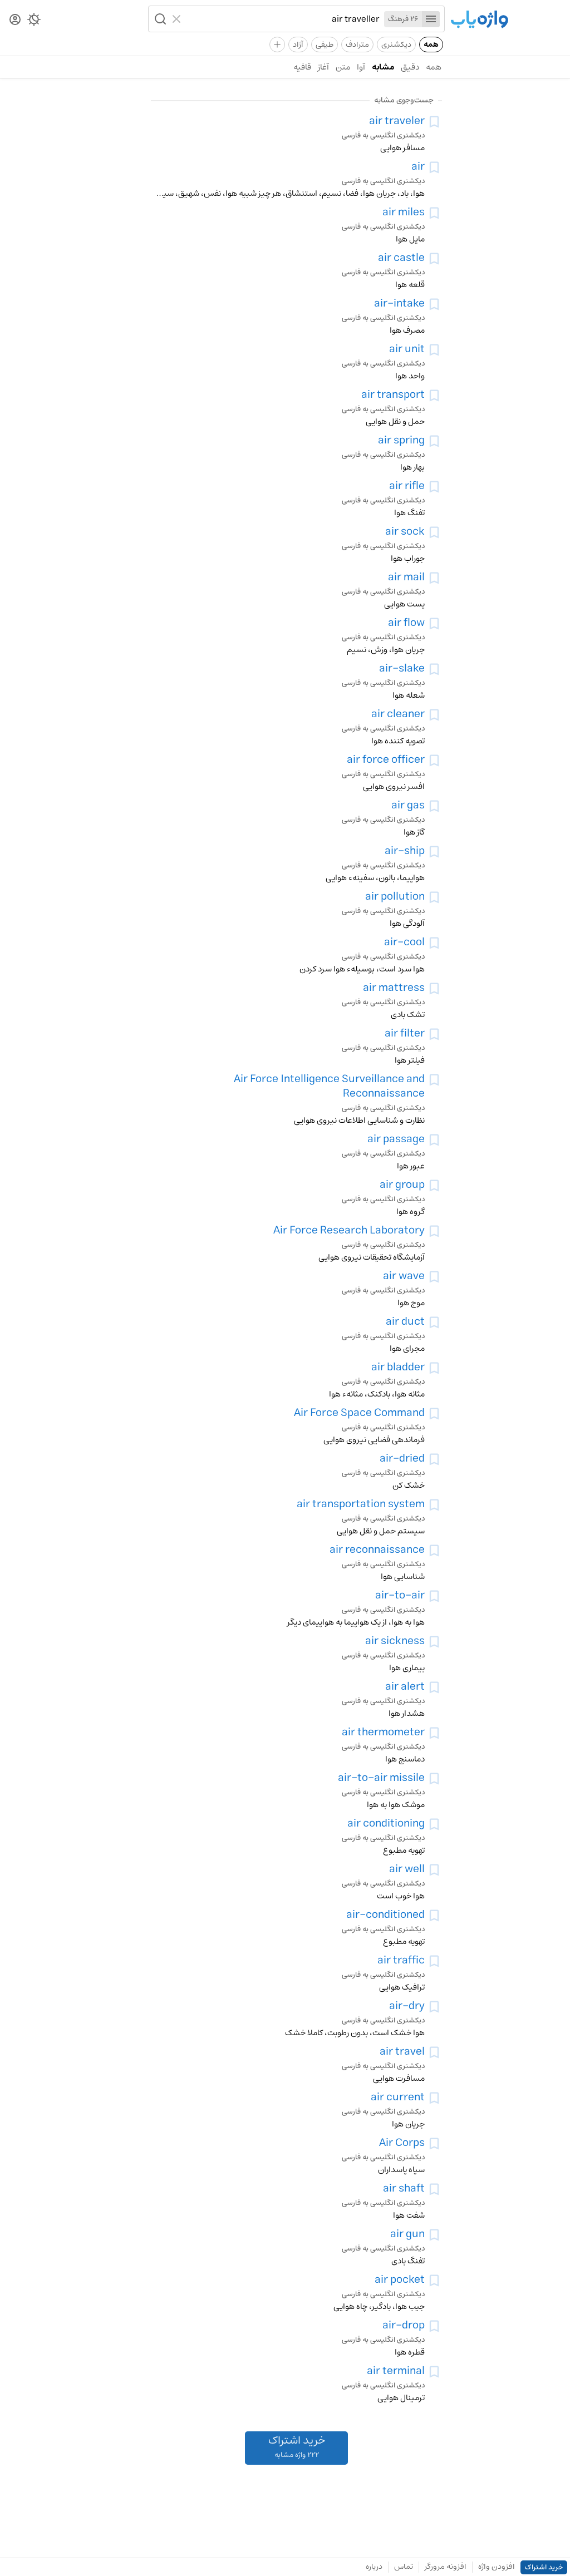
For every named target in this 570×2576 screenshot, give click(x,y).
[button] (159, 19)
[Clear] (178, 19)
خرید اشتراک (544, 2567)
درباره (374, 2567)
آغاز (323, 67)
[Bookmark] (434, 122)
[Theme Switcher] (34, 22)
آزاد (298, 45)
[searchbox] (283, 19)
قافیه (302, 67)
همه (431, 45)
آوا (361, 67)
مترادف (357, 45)
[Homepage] (479, 20)
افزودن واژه (497, 2567)
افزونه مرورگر (446, 2567)
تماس (404, 2567)
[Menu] (431, 19)
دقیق (410, 67)
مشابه (383, 67)
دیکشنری (396, 45)
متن (343, 67)
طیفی (325, 45)
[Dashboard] (15, 20)
